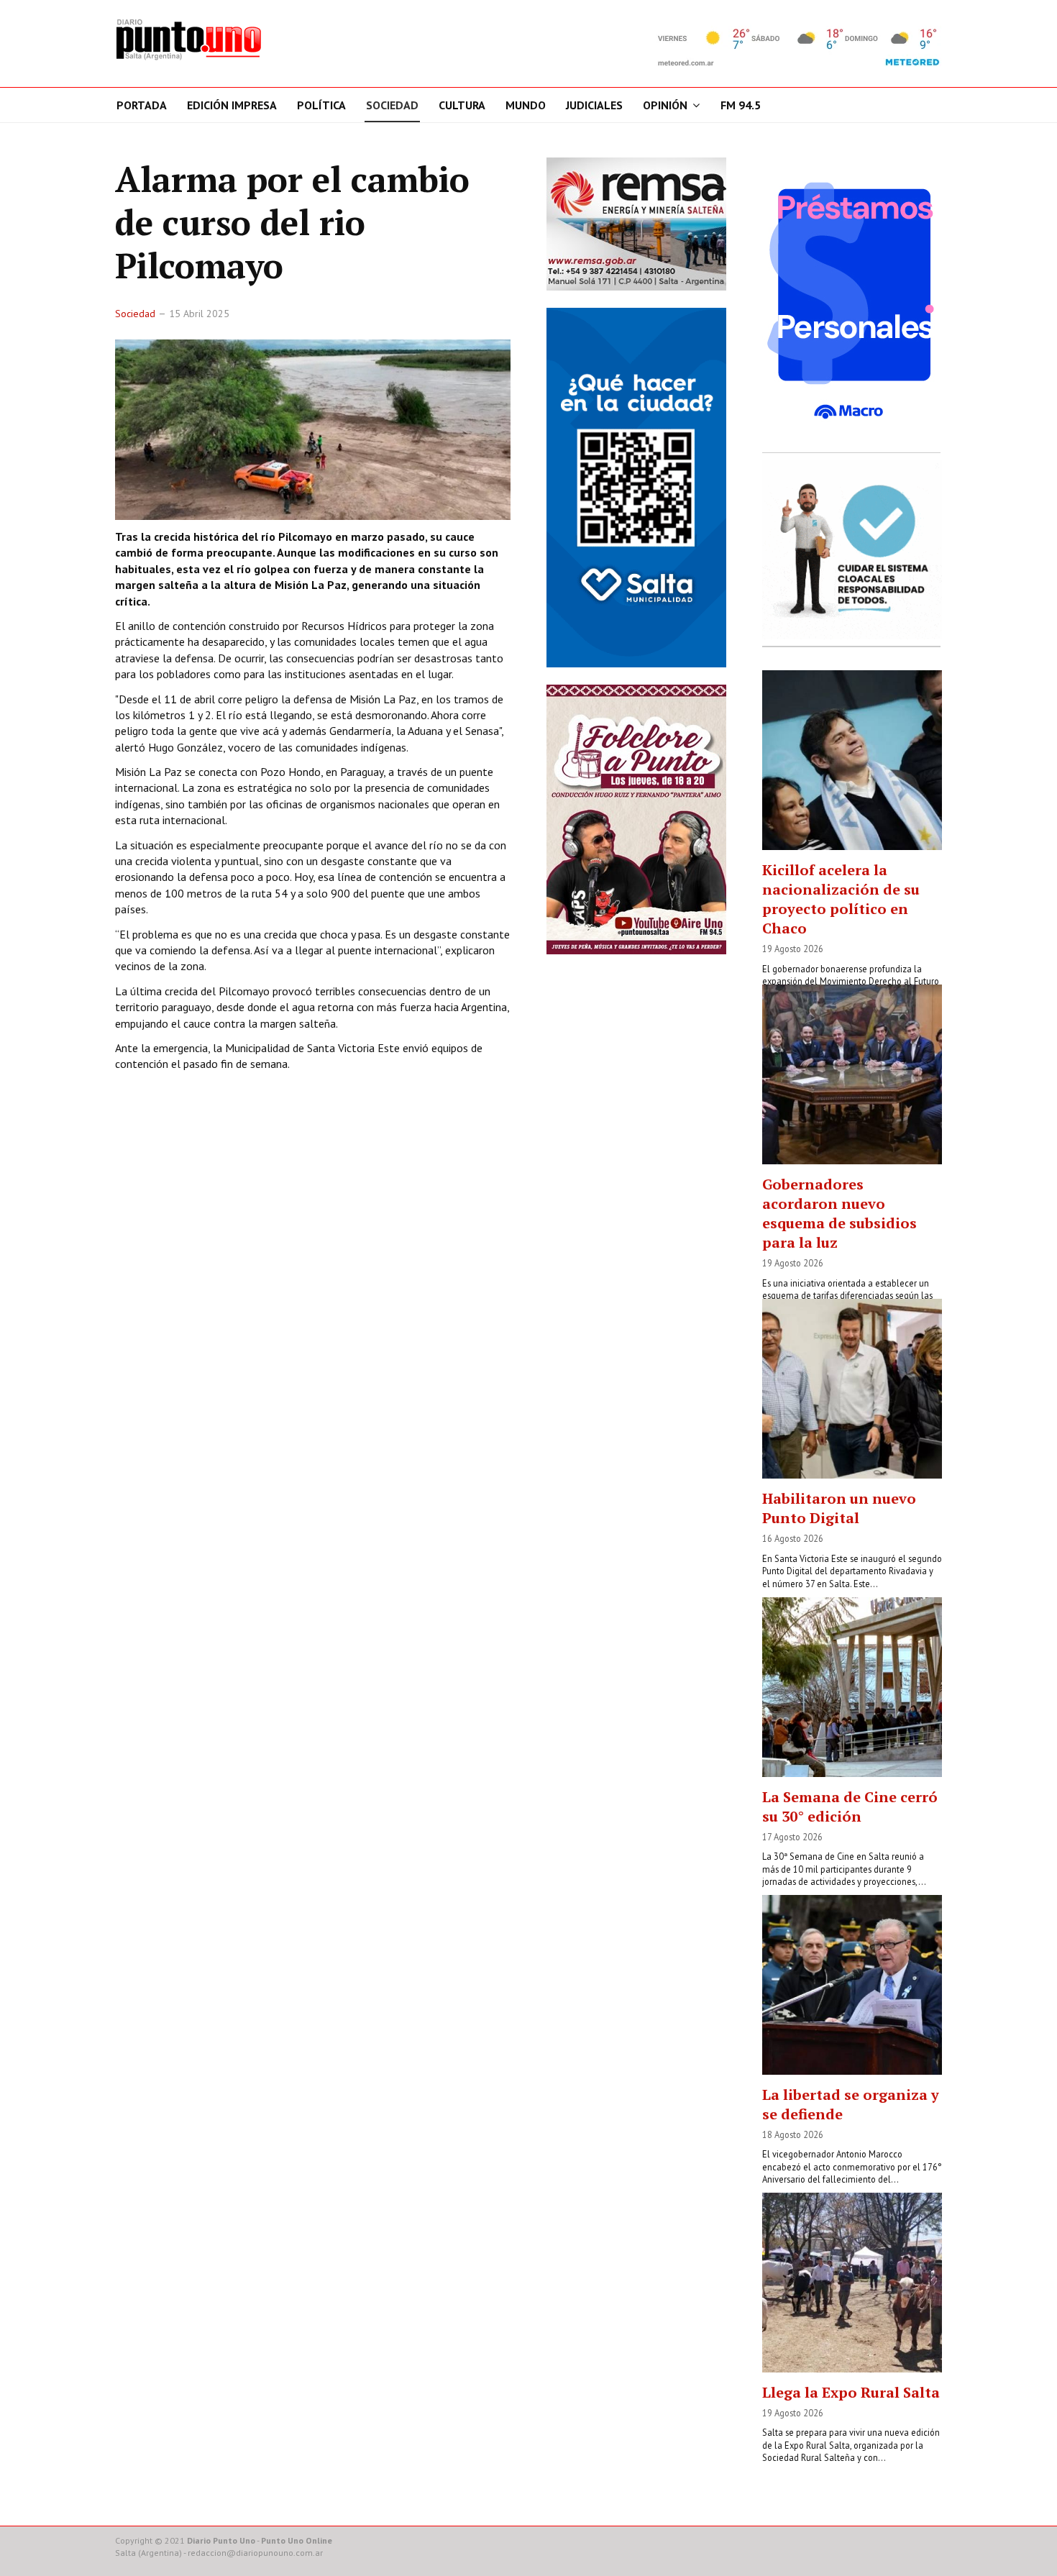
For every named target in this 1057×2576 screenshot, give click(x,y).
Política (321, 105)
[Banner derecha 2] (636, 487)
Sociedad (392, 105)
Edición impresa (232, 105)
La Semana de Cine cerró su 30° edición (850, 1807)
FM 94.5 (741, 105)
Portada (142, 105)
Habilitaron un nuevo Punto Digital (839, 1508)
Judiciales (594, 105)
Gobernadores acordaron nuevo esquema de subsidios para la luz (839, 1213)
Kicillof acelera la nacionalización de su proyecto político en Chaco (841, 899)
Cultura (462, 105)
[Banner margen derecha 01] (852, 301)
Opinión (665, 105)
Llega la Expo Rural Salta (851, 2392)
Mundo (526, 105)
